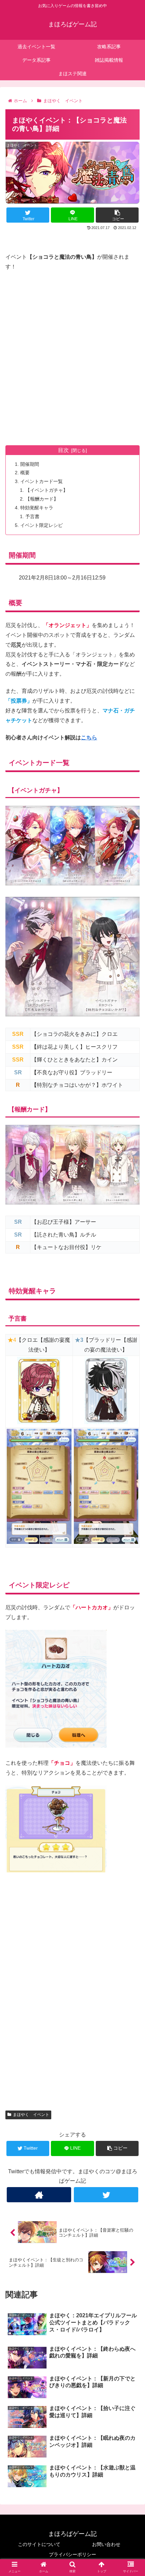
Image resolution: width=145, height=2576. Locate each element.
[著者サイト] (39, 2195)
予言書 (32, 516)
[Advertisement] (72, 352)
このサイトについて (39, 2544)
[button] (131, 1344)
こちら (89, 738)
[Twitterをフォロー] (106, 2195)
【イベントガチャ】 (47, 490)
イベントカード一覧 (41, 481)
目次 (63, 450)
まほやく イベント (31, 2115)
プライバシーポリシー (72, 2554)
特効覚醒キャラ (37, 508)
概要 (25, 473)
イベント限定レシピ (41, 525)
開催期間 (30, 464)
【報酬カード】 (42, 499)
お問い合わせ (106, 2544)
